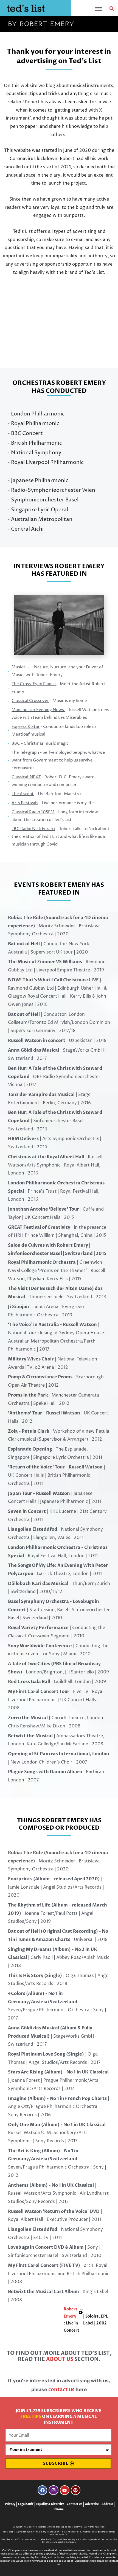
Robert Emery (71, 2313)
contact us (61, 2390)
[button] (112, 9)
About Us (60, 2359)
